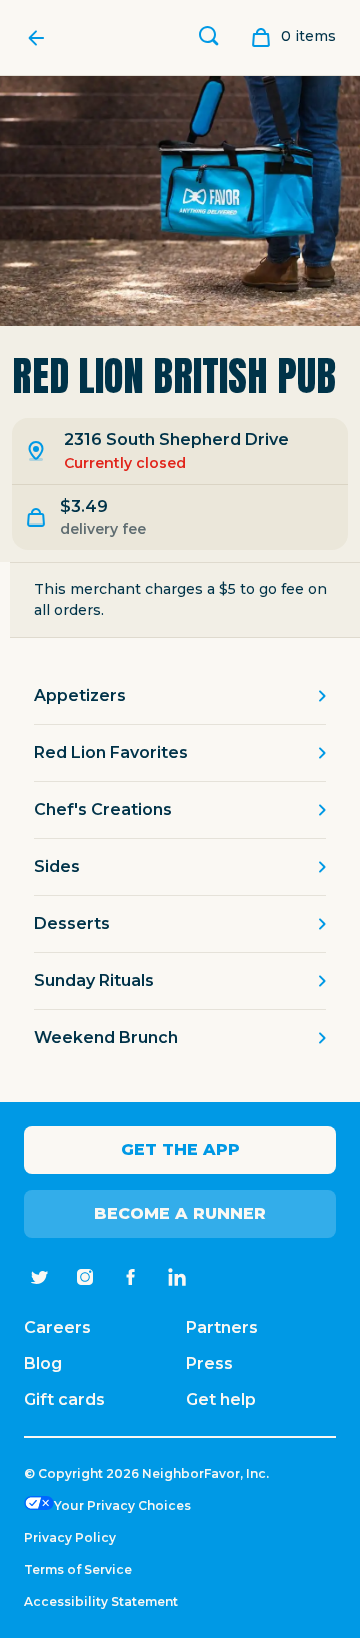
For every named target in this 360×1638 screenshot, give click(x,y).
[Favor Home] (41, 38)
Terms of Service (78, 1569)
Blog (43, 1363)
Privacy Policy (70, 1537)
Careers (57, 1327)
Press (209, 1363)
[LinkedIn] (177, 1277)
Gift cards (64, 1399)
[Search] (209, 38)
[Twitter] (39, 1277)
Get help (221, 1399)
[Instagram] (85, 1277)
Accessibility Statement (101, 1601)
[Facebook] (131, 1277)
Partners (222, 1327)
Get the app (180, 1149)
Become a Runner (180, 1213)
